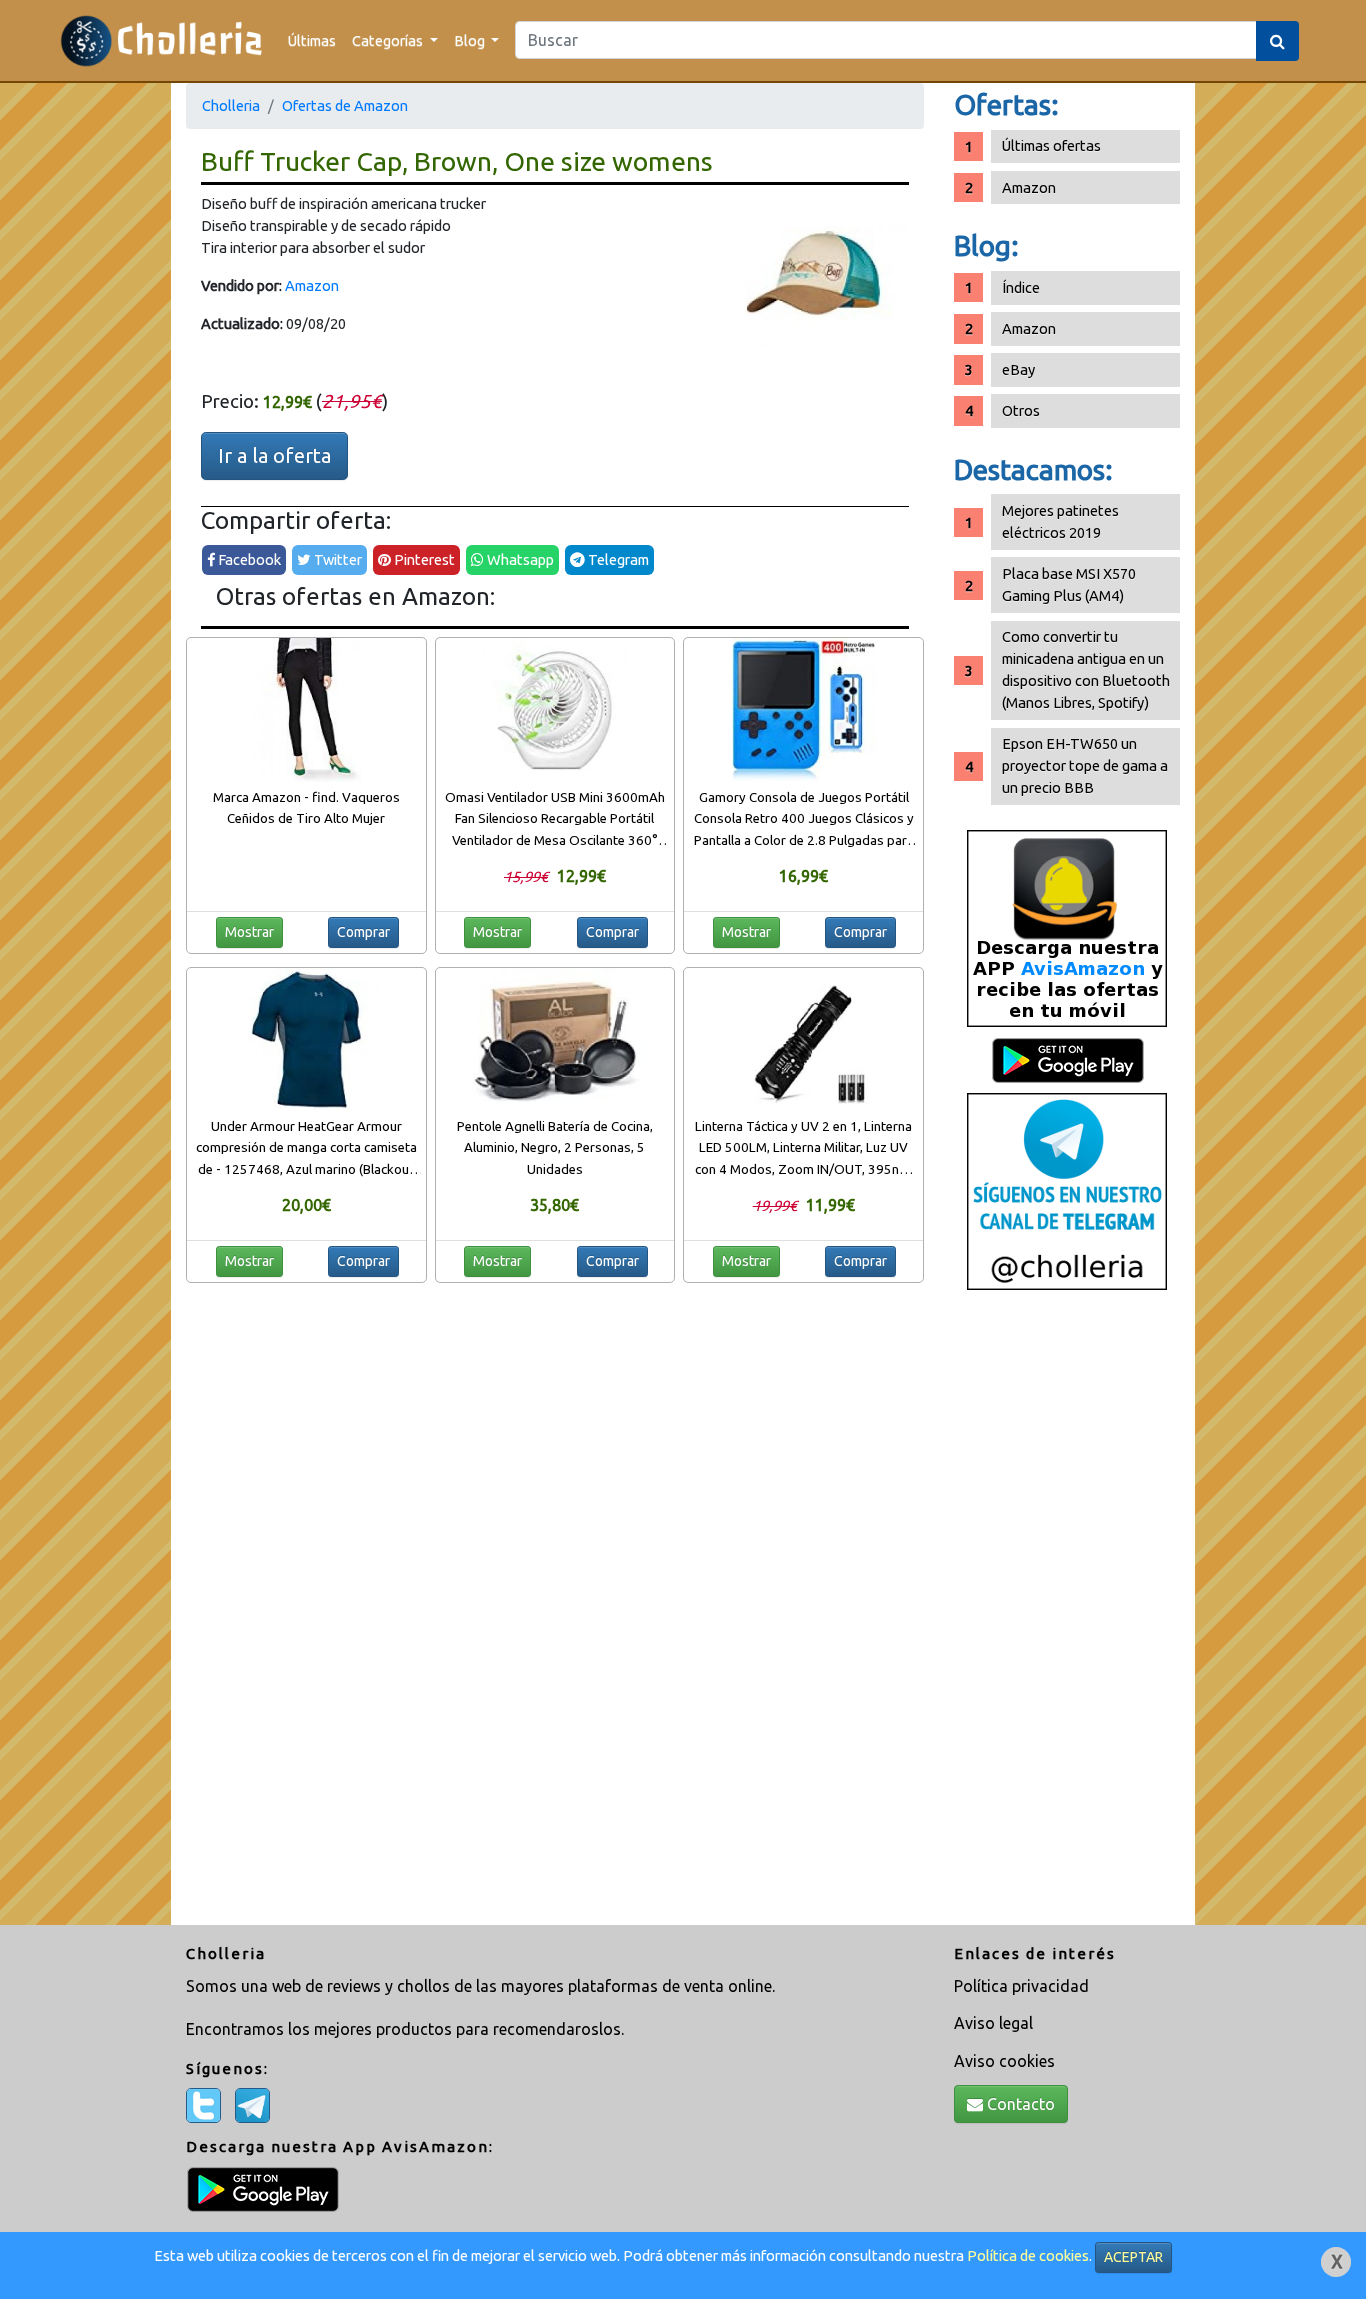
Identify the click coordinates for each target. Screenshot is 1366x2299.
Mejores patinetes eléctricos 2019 (1060, 521)
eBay (1018, 369)
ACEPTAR (1133, 2257)
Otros (1021, 410)
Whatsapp (519, 559)
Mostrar (249, 932)
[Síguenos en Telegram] (1067, 1190)
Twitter (336, 559)
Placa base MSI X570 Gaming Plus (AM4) (1069, 584)
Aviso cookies (1004, 2061)
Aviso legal (993, 2023)
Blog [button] (471, 40)
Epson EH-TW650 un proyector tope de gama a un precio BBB (1085, 765)
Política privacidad (1021, 1986)
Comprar (363, 932)
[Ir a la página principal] (161, 40)
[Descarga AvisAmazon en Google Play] (1067, 927)
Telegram (617, 559)
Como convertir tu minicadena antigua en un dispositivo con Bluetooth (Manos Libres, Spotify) (1086, 669)
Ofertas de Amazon (345, 105)
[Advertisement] (1067, 1615)
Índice (1021, 287)
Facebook (248, 559)
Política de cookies (1028, 2255)
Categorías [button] (389, 40)
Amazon (312, 285)
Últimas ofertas (1051, 145)
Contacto (1019, 2104)
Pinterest (423, 559)
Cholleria (231, 105)
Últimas (312, 40)
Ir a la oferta (274, 455)
